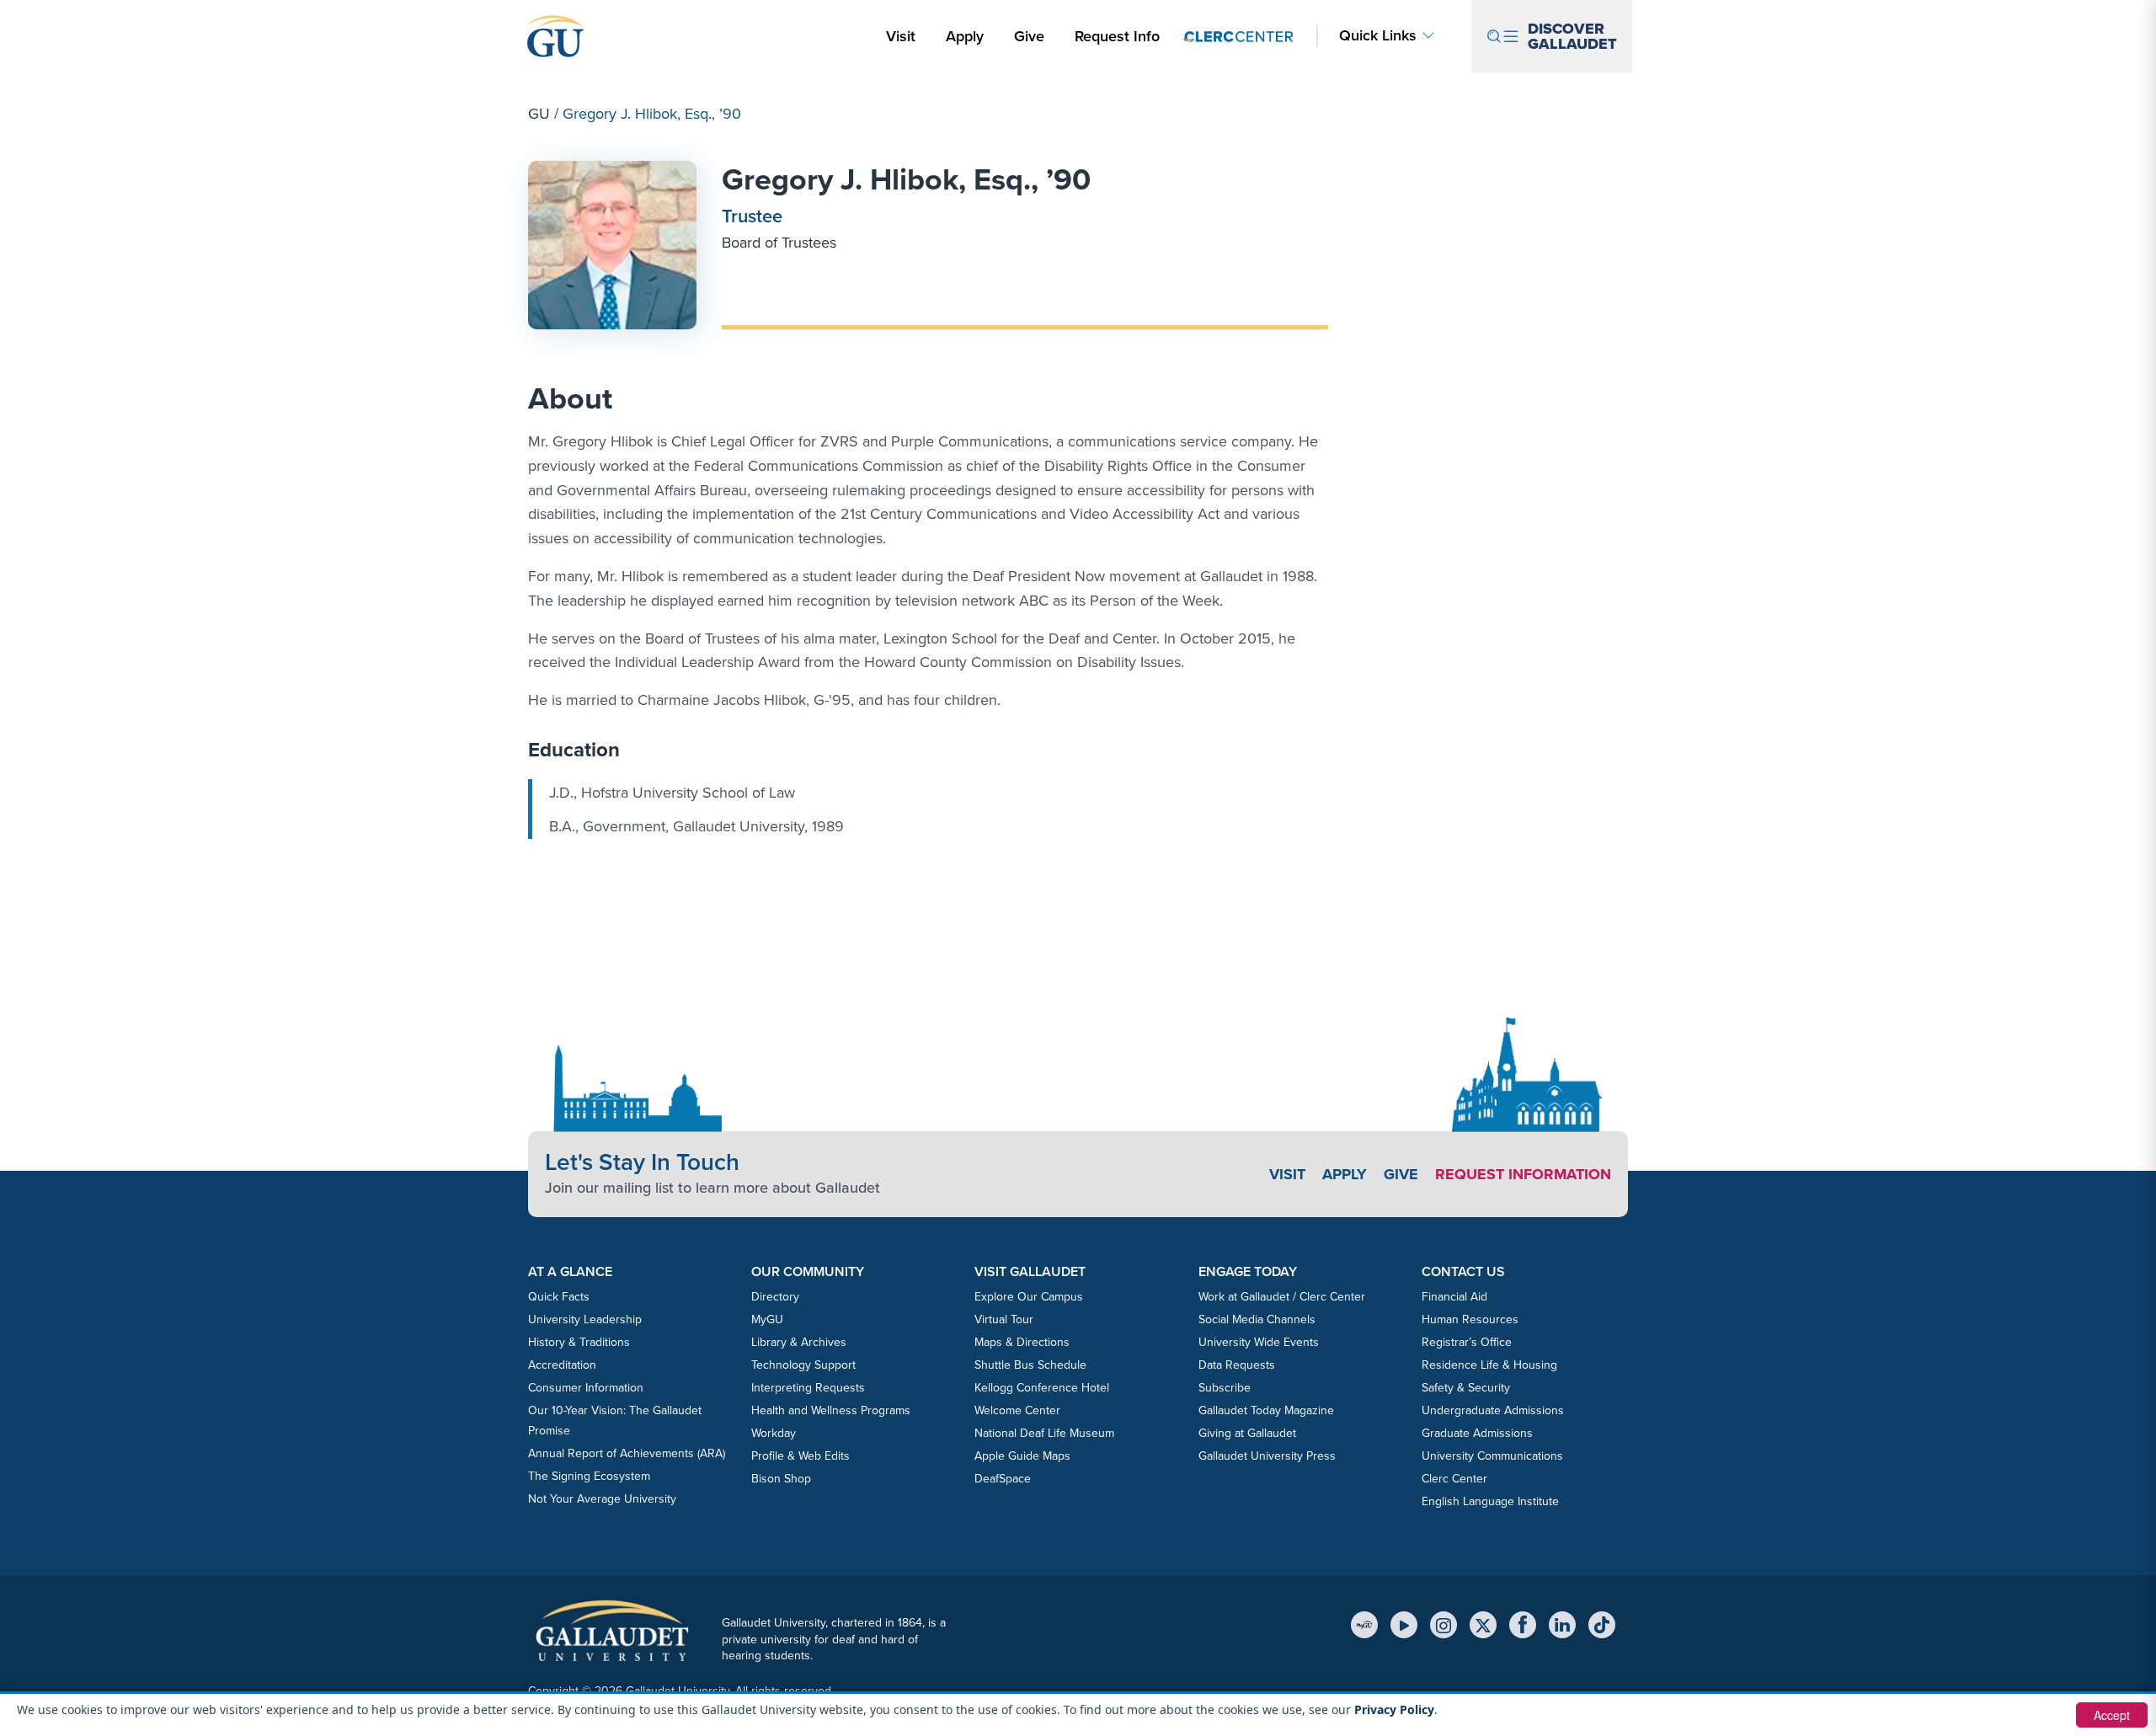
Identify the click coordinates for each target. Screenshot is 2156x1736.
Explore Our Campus (1029, 1297)
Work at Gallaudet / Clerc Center (1282, 1297)
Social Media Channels (1257, 1319)
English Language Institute (1490, 1501)
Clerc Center (1454, 1479)
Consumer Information (586, 1388)
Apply (968, 36)
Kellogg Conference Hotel (1042, 1388)
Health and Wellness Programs (831, 1410)
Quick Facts (559, 1297)
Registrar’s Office (1467, 1342)
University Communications (1492, 1456)
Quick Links (1378, 36)
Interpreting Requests (808, 1388)
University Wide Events (1259, 1342)
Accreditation (562, 1365)
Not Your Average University (602, 1499)
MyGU (767, 1319)
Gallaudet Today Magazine (1266, 1410)
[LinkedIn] (1562, 1625)
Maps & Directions (1022, 1342)
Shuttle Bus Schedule (1030, 1365)
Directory (775, 1297)
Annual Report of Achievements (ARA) (627, 1453)
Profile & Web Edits (800, 1456)
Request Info (1117, 36)
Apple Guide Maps (1022, 1456)
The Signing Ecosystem (589, 1476)
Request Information (1523, 1174)
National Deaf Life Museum (1044, 1433)
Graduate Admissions (1477, 1433)
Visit (901, 36)
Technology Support (803, 1365)
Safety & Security (1466, 1388)
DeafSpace (1003, 1479)
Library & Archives (799, 1342)
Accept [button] (2112, 1715)
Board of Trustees (779, 243)
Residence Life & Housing (1489, 1365)
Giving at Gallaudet (1247, 1433)
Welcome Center (1017, 1410)
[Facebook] (1523, 1625)
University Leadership (585, 1319)
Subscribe (1225, 1388)
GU (539, 114)
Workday (774, 1433)
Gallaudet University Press (1267, 1456)
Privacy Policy (1394, 1709)
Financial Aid (1454, 1297)
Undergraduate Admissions (1493, 1410)
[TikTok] (1602, 1625)
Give (1029, 36)
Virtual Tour (1004, 1319)
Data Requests (1237, 1365)
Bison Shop (781, 1479)
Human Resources (1470, 1319)
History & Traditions (579, 1342)
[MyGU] (1364, 1625)
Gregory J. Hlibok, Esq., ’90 (906, 179)
